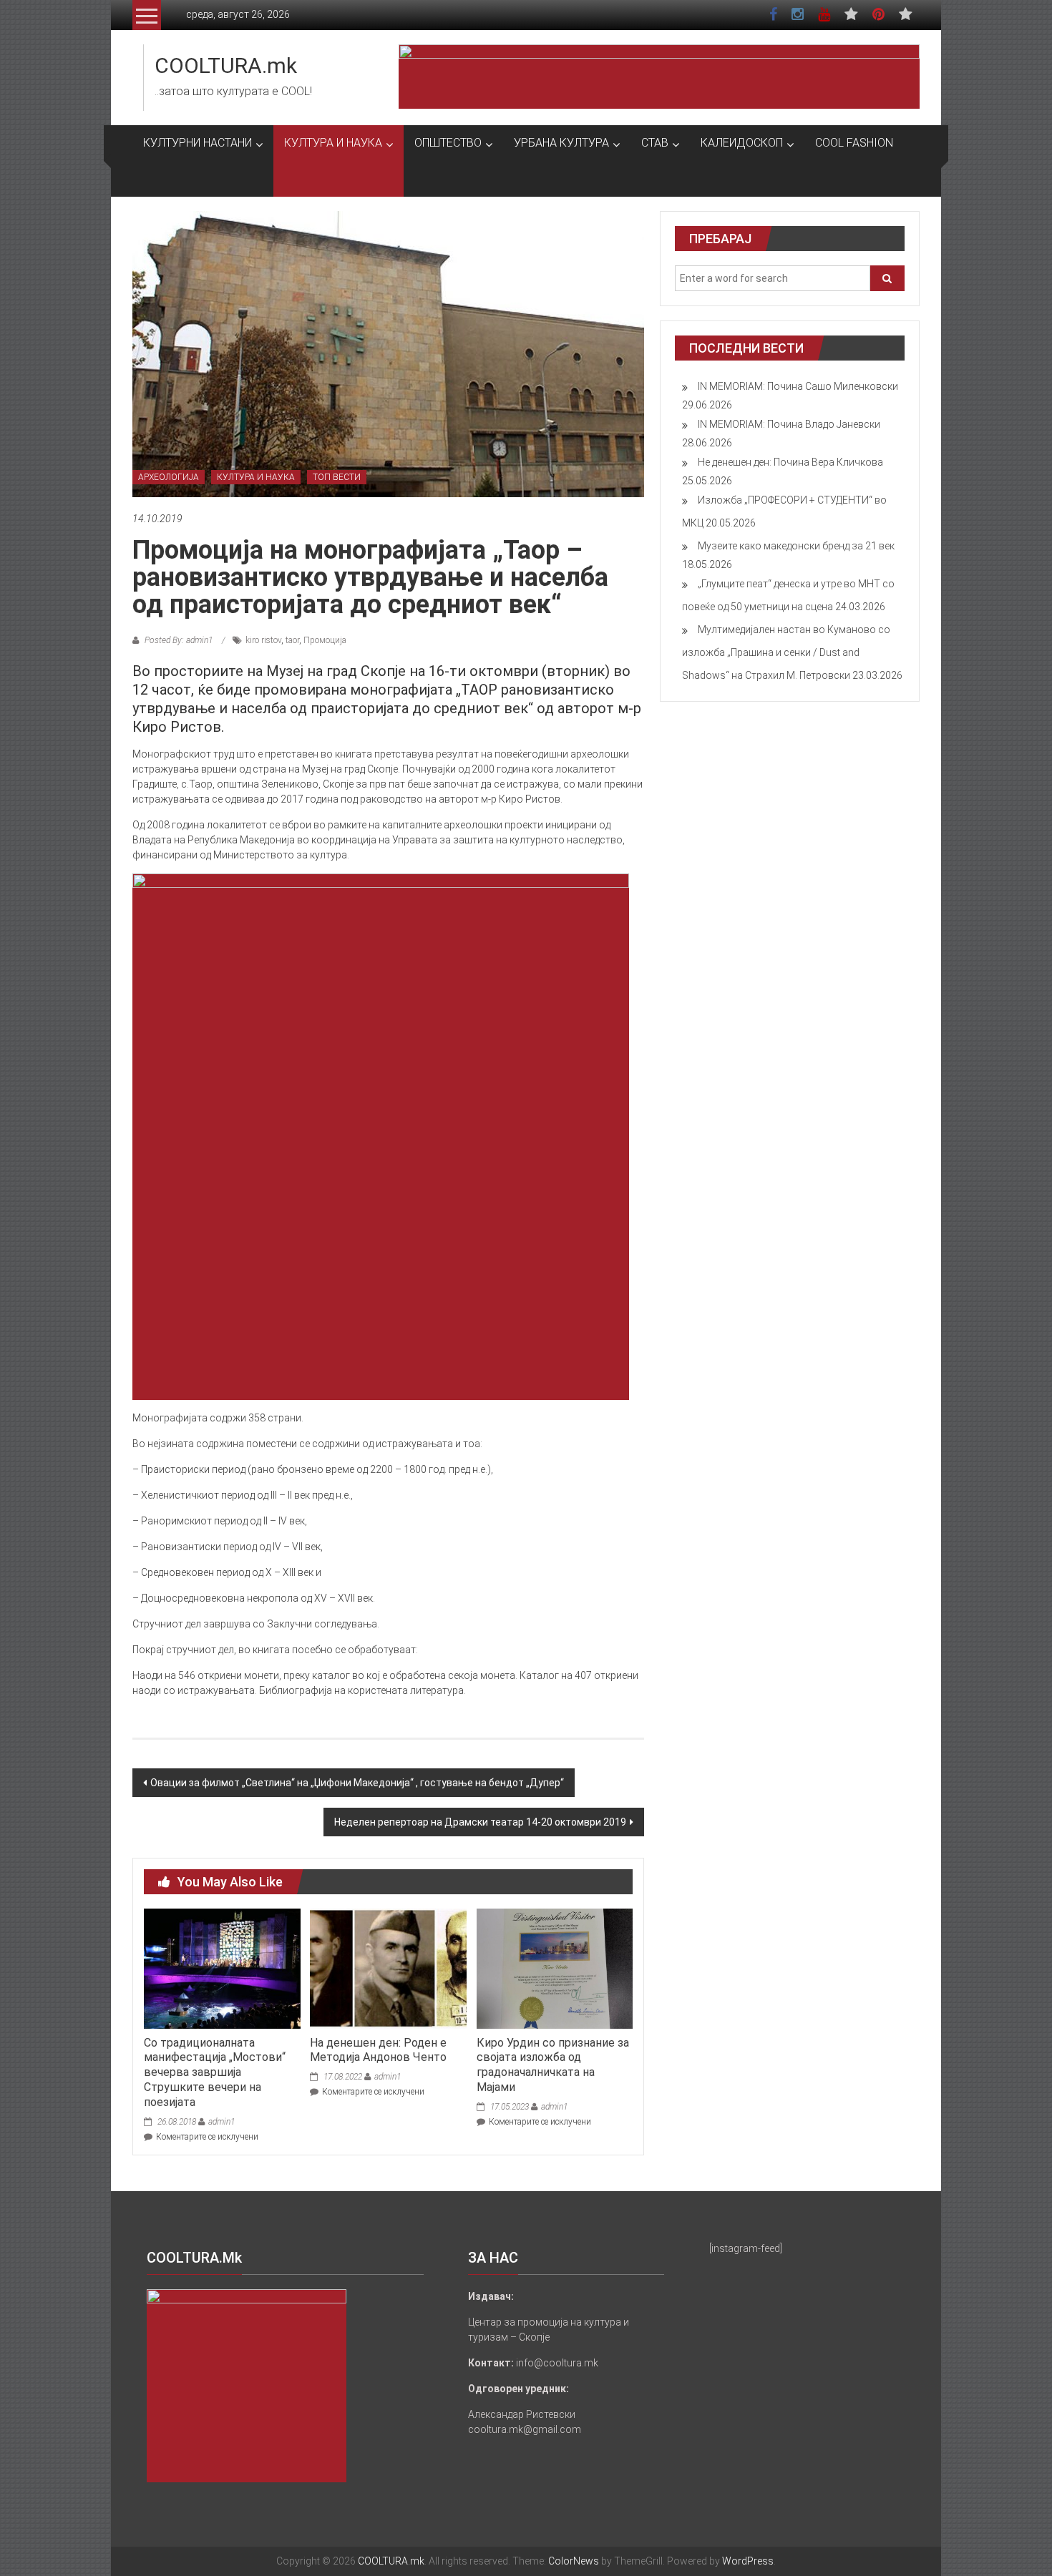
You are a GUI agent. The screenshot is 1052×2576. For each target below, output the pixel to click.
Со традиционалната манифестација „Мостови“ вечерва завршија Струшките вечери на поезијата (215, 2072)
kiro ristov (263, 640)
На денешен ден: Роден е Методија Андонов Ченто (378, 2050)
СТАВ (655, 143)
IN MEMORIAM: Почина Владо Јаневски (789, 424)
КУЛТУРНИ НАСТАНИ (198, 143)
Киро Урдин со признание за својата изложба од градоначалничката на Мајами (553, 2065)
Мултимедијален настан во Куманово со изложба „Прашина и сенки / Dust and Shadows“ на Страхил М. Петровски (786, 652)
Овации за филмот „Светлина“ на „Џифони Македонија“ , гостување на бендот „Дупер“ (357, 1783)
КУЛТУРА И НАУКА (333, 143)
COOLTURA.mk (226, 65)
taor (292, 640)
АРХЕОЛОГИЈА (169, 477)
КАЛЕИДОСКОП (742, 143)
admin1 (221, 2122)
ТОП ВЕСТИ (337, 477)
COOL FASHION (854, 143)
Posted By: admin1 (179, 640)
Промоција (325, 640)
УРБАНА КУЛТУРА (561, 143)
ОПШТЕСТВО (448, 143)
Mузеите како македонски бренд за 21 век (796, 546)
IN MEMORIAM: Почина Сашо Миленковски (798, 386)
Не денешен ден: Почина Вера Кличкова (790, 462)
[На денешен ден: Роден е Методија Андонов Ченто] (388, 1968)
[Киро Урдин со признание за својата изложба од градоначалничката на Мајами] (555, 1968)
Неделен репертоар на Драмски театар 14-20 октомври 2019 (480, 1822)
